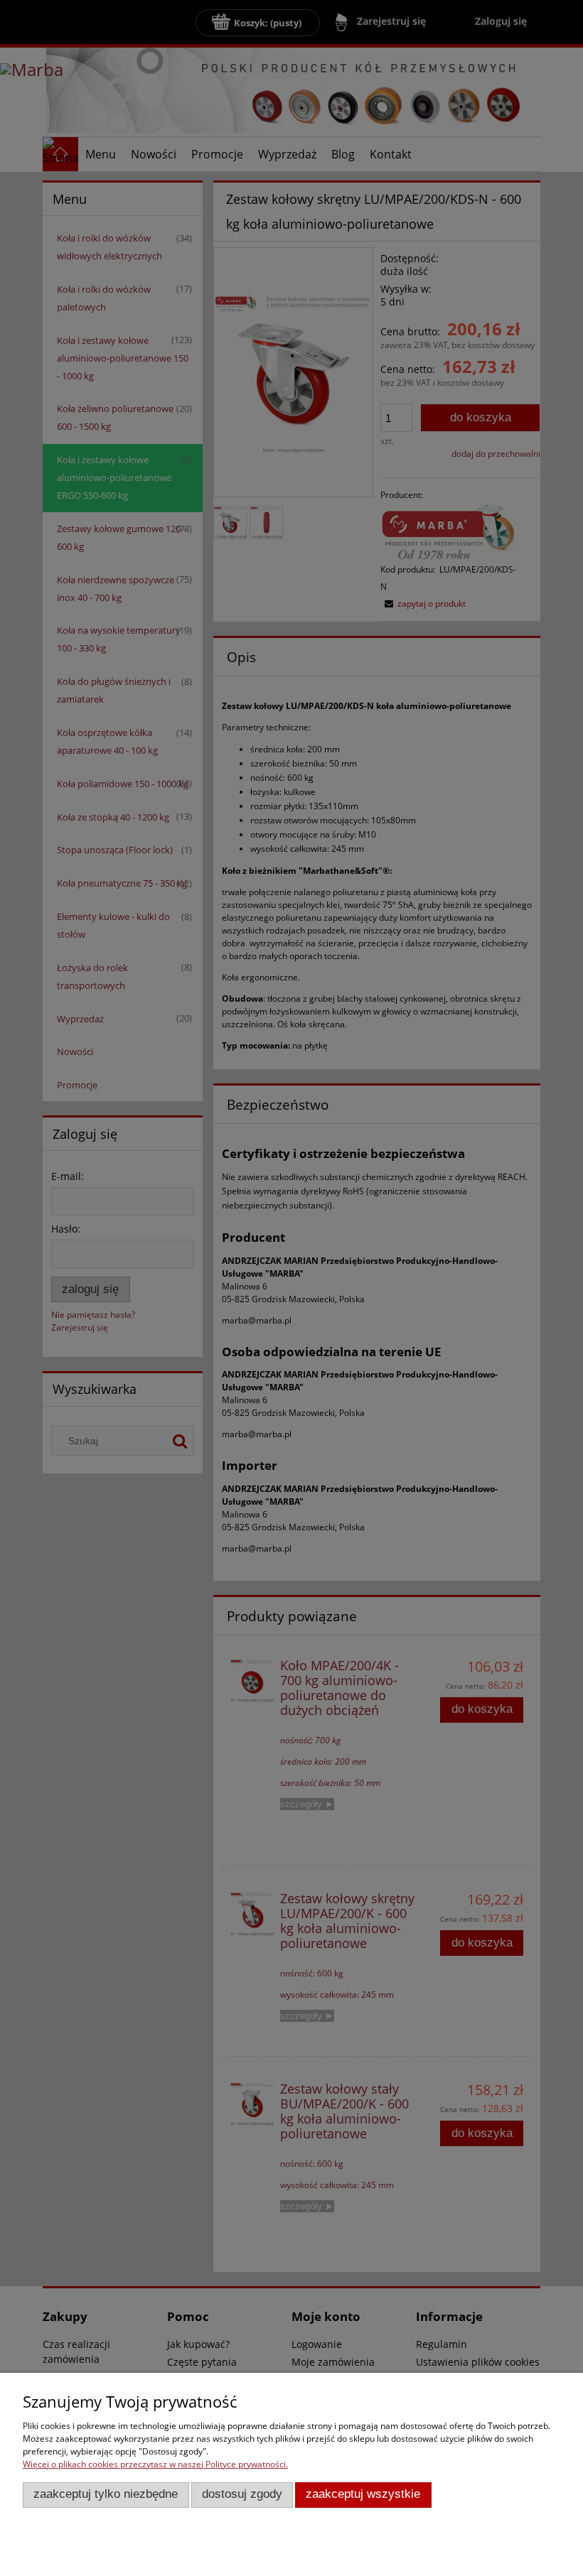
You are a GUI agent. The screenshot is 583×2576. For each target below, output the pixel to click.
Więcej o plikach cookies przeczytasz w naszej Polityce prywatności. (155, 2464)
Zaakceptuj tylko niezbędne (106, 2494)
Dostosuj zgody (242, 2494)
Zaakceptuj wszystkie (363, 2494)
